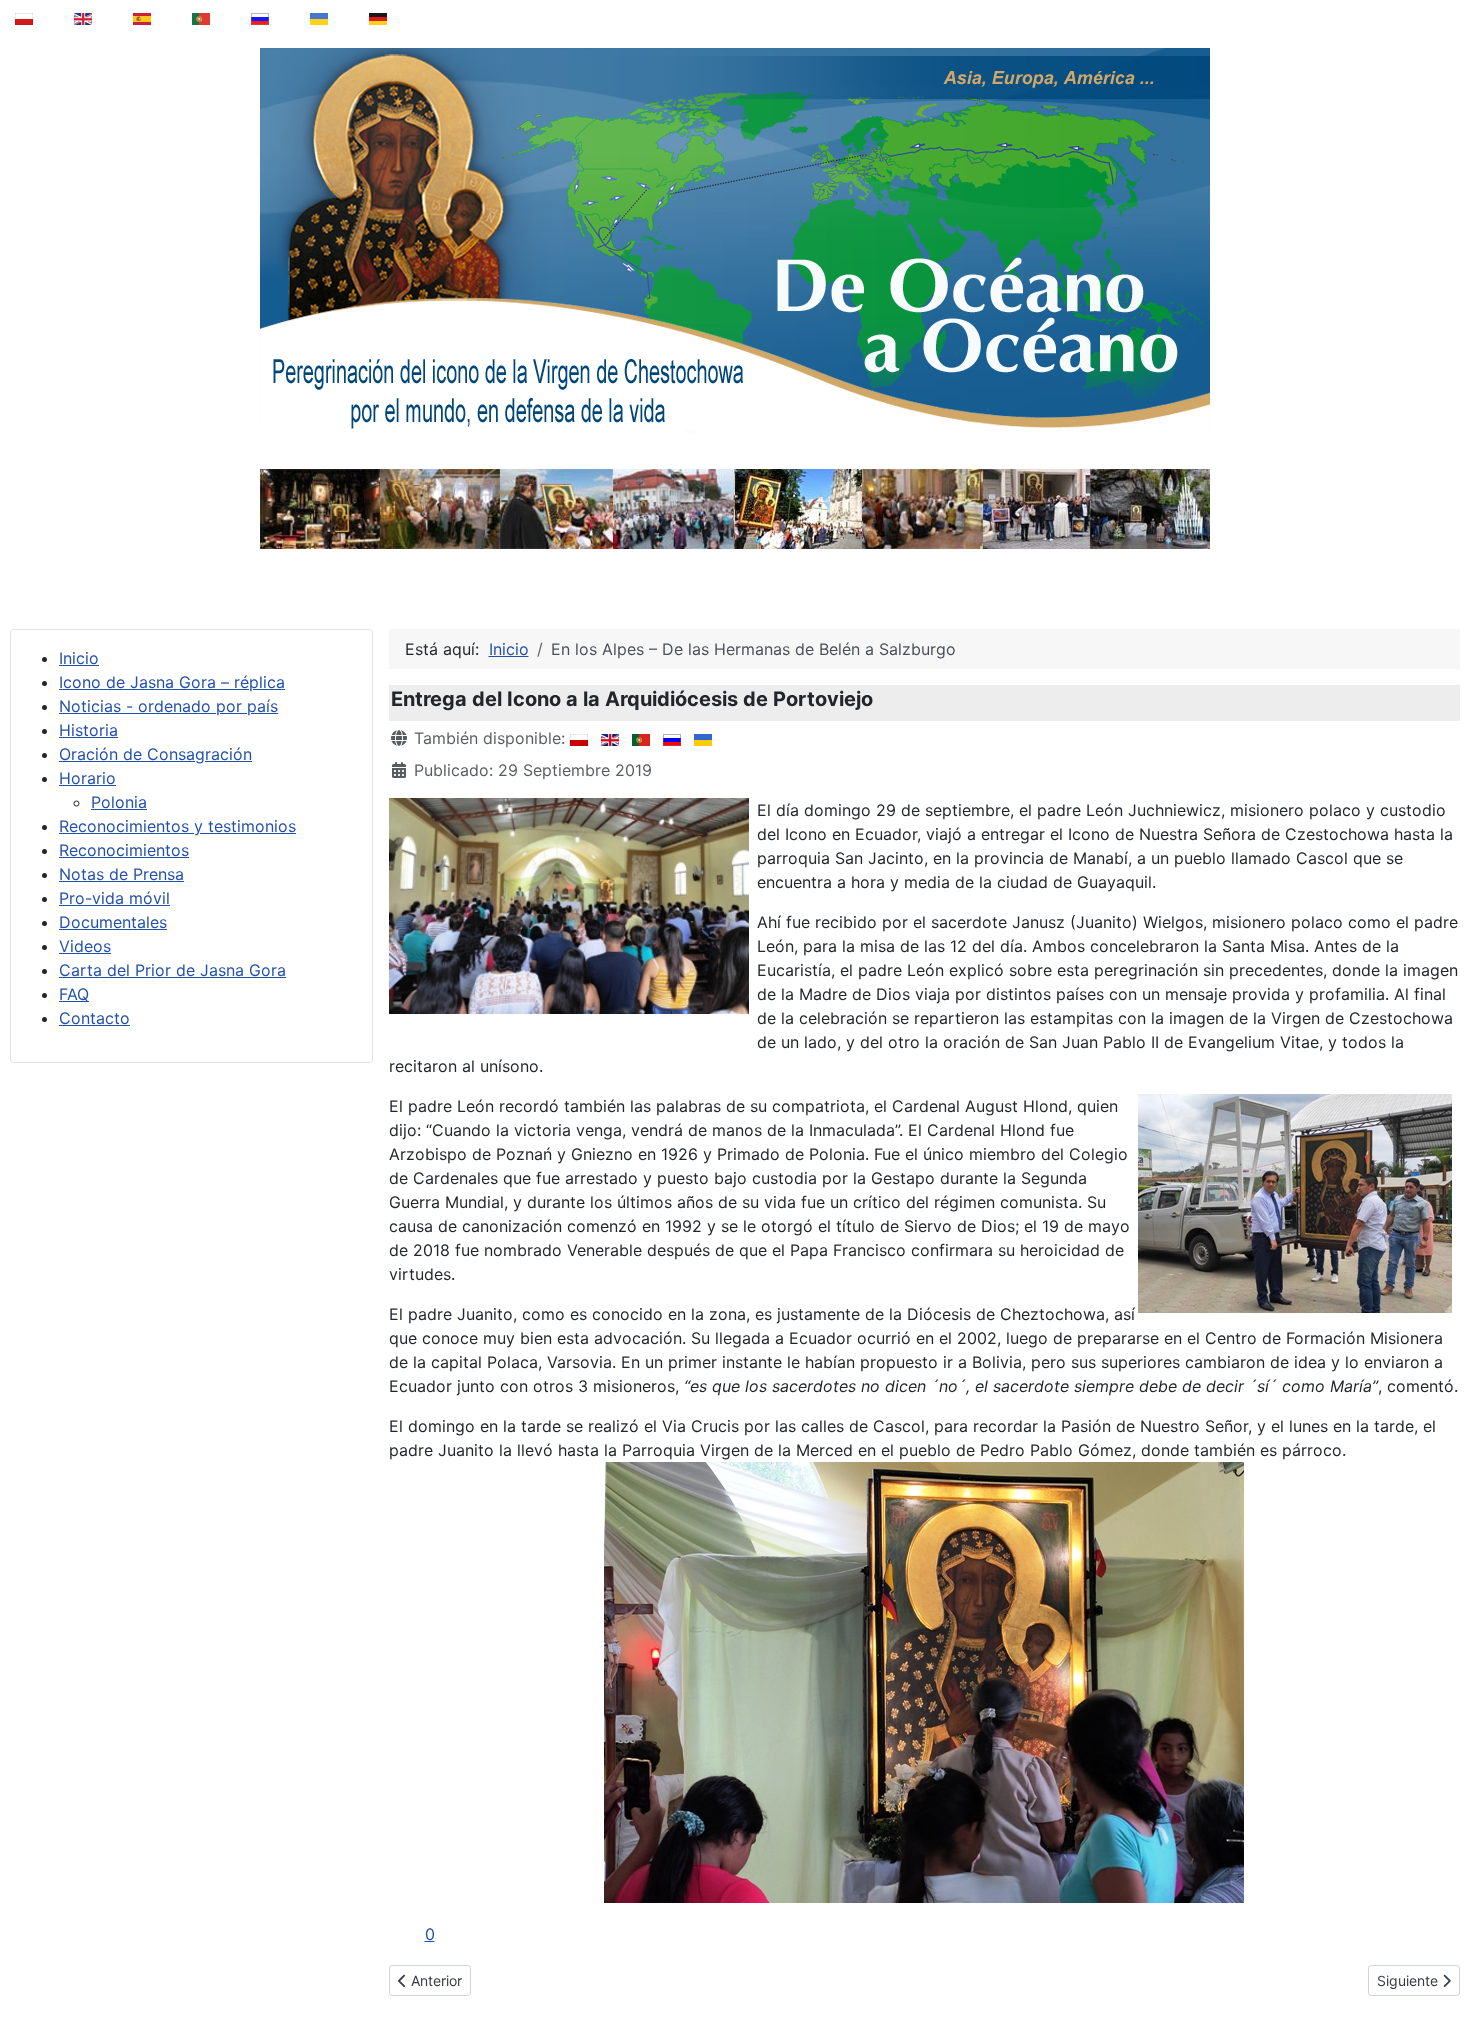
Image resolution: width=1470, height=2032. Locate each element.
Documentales (113, 922)
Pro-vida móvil (114, 898)
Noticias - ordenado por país (168, 706)
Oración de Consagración (155, 754)
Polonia (119, 802)
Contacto (94, 1018)
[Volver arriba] (1441, 1966)
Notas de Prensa (121, 874)
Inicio (79, 658)
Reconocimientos (124, 850)
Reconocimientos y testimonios (177, 826)
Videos (85, 946)
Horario (87, 778)
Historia (88, 730)
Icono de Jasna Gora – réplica (172, 682)
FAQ (74, 994)
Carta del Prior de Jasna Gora (172, 970)
